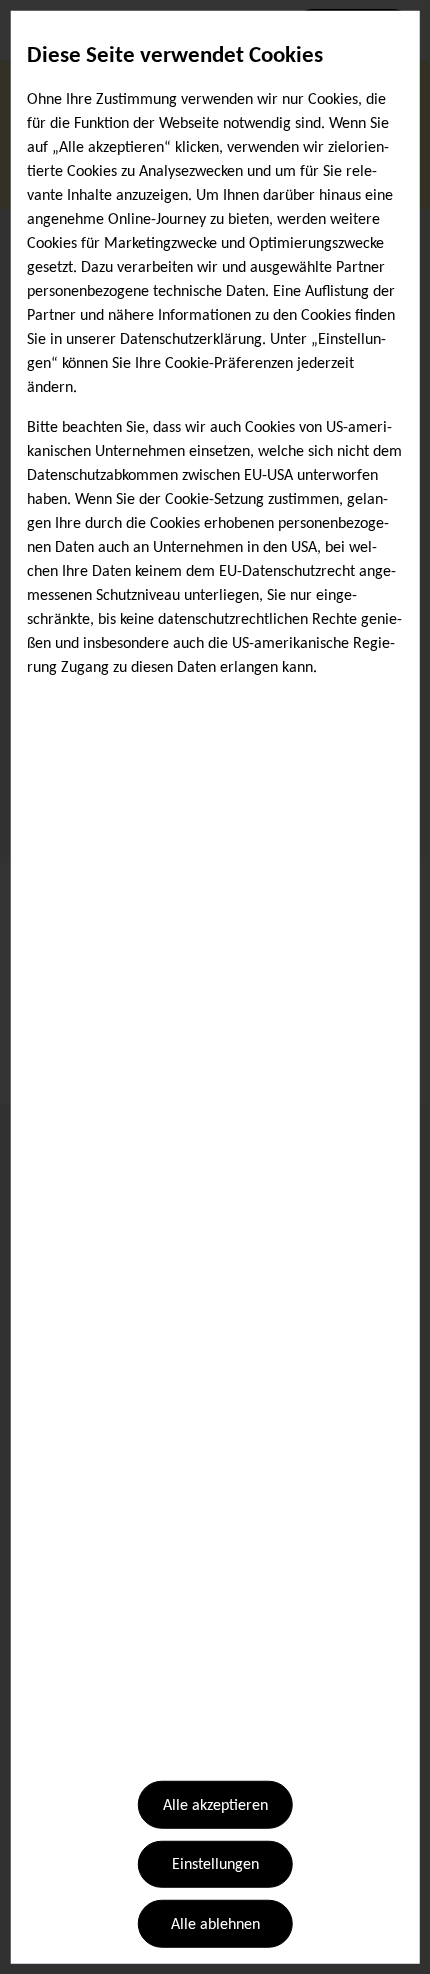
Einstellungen (215, 1865)
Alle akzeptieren (215, 1806)
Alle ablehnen (215, 1925)
